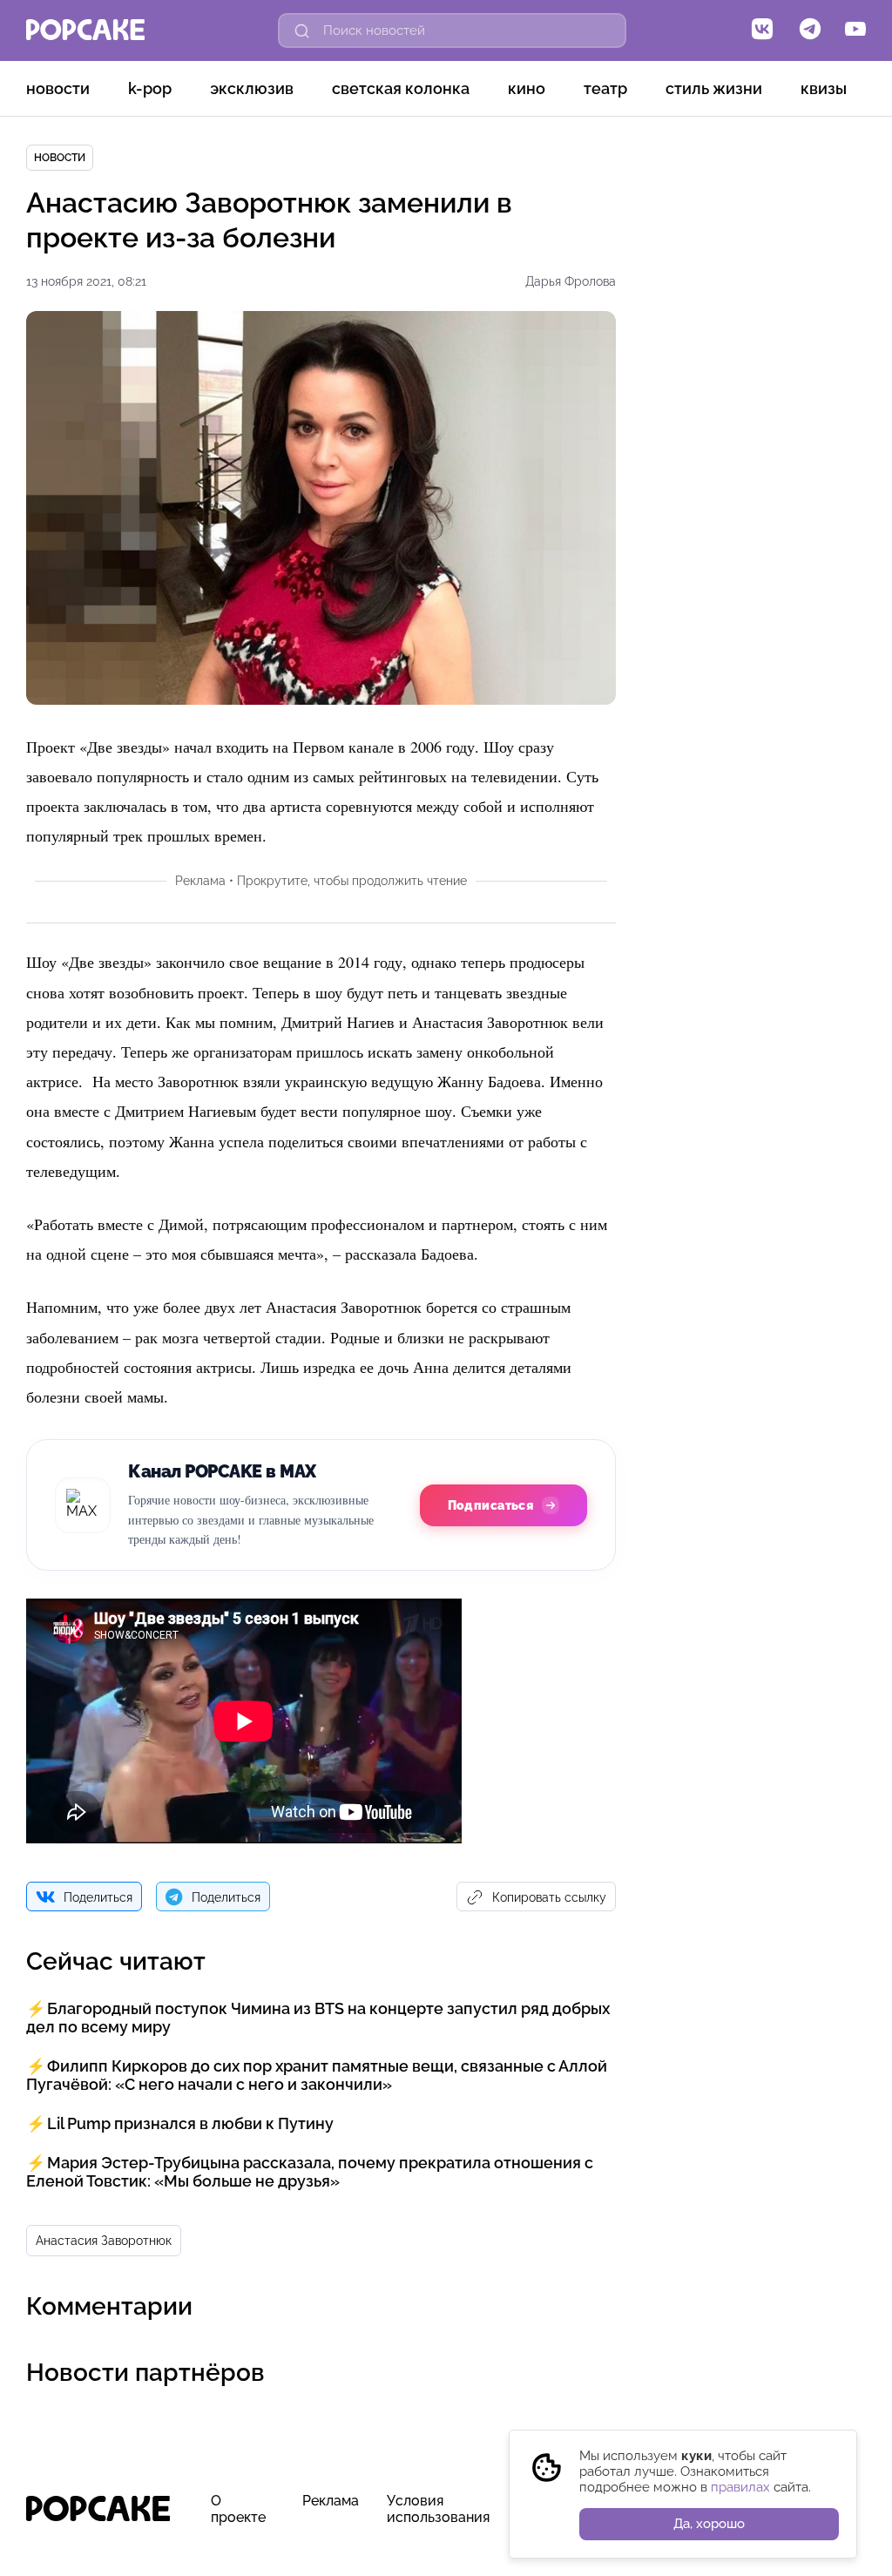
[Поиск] (302, 30)
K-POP (150, 88)
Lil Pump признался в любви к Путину (190, 2123)
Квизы (824, 88)
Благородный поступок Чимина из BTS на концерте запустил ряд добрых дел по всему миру (318, 2018)
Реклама (331, 2501)
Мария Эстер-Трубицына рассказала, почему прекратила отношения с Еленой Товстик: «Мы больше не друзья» (310, 2172)
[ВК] (762, 30)
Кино (527, 88)
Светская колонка (401, 88)
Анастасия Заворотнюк (104, 2241)
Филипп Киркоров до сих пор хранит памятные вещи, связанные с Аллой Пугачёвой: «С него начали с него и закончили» (317, 2075)
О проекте (238, 2509)
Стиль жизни (714, 88)
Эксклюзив (252, 88)
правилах (740, 2487)
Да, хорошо (709, 2524)
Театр (605, 88)
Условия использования (438, 2509)
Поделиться (98, 1897)
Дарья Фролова (571, 281)
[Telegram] (810, 30)
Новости (58, 88)
